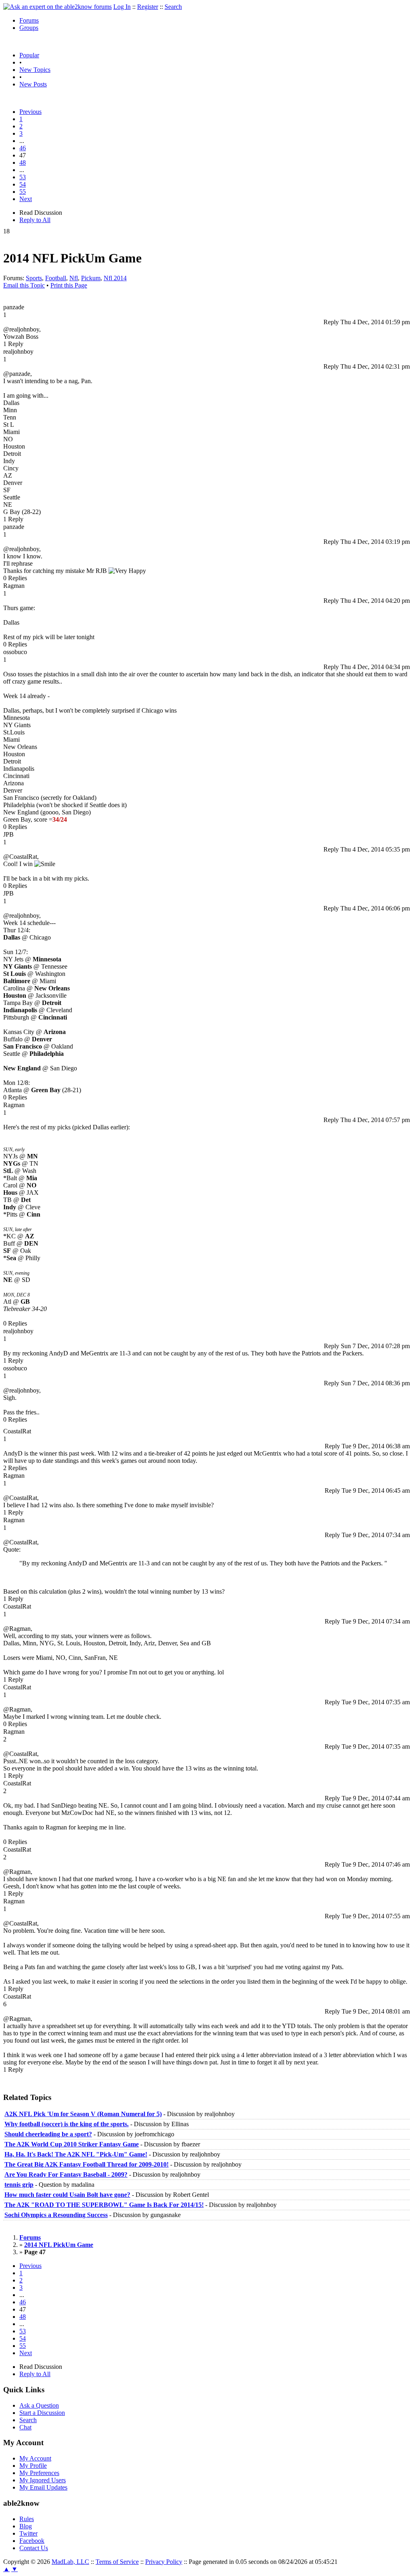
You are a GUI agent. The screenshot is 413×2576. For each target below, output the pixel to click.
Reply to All (35, 220)
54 (23, 184)
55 (23, 192)
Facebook (32, 2541)
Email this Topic (24, 285)
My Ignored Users (43, 2480)
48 (23, 163)
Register (148, 7)
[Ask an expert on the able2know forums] (57, 7)
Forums (29, 20)
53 (23, 177)
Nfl (74, 278)
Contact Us (34, 2548)
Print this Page (69, 285)
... (22, 141)
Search (173, 7)
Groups (29, 28)
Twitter (28, 2533)
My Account (35, 2458)
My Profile (33, 2466)
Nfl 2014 (115, 278)
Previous (30, 112)
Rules (27, 2519)
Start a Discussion (42, 2413)
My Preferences (39, 2473)
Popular (29, 55)
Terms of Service (117, 2562)
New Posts (33, 84)
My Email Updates (43, 2487)
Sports (34, 278)
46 (23, 148)
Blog (26, 2526)
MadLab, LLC (70, 2562)
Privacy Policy (164, 2562)
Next (26, 199)
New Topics (35, 70)
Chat (25, 2427)
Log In (122, 7)
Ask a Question (39, 2405)
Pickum (91, 278)
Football (56, 278)
